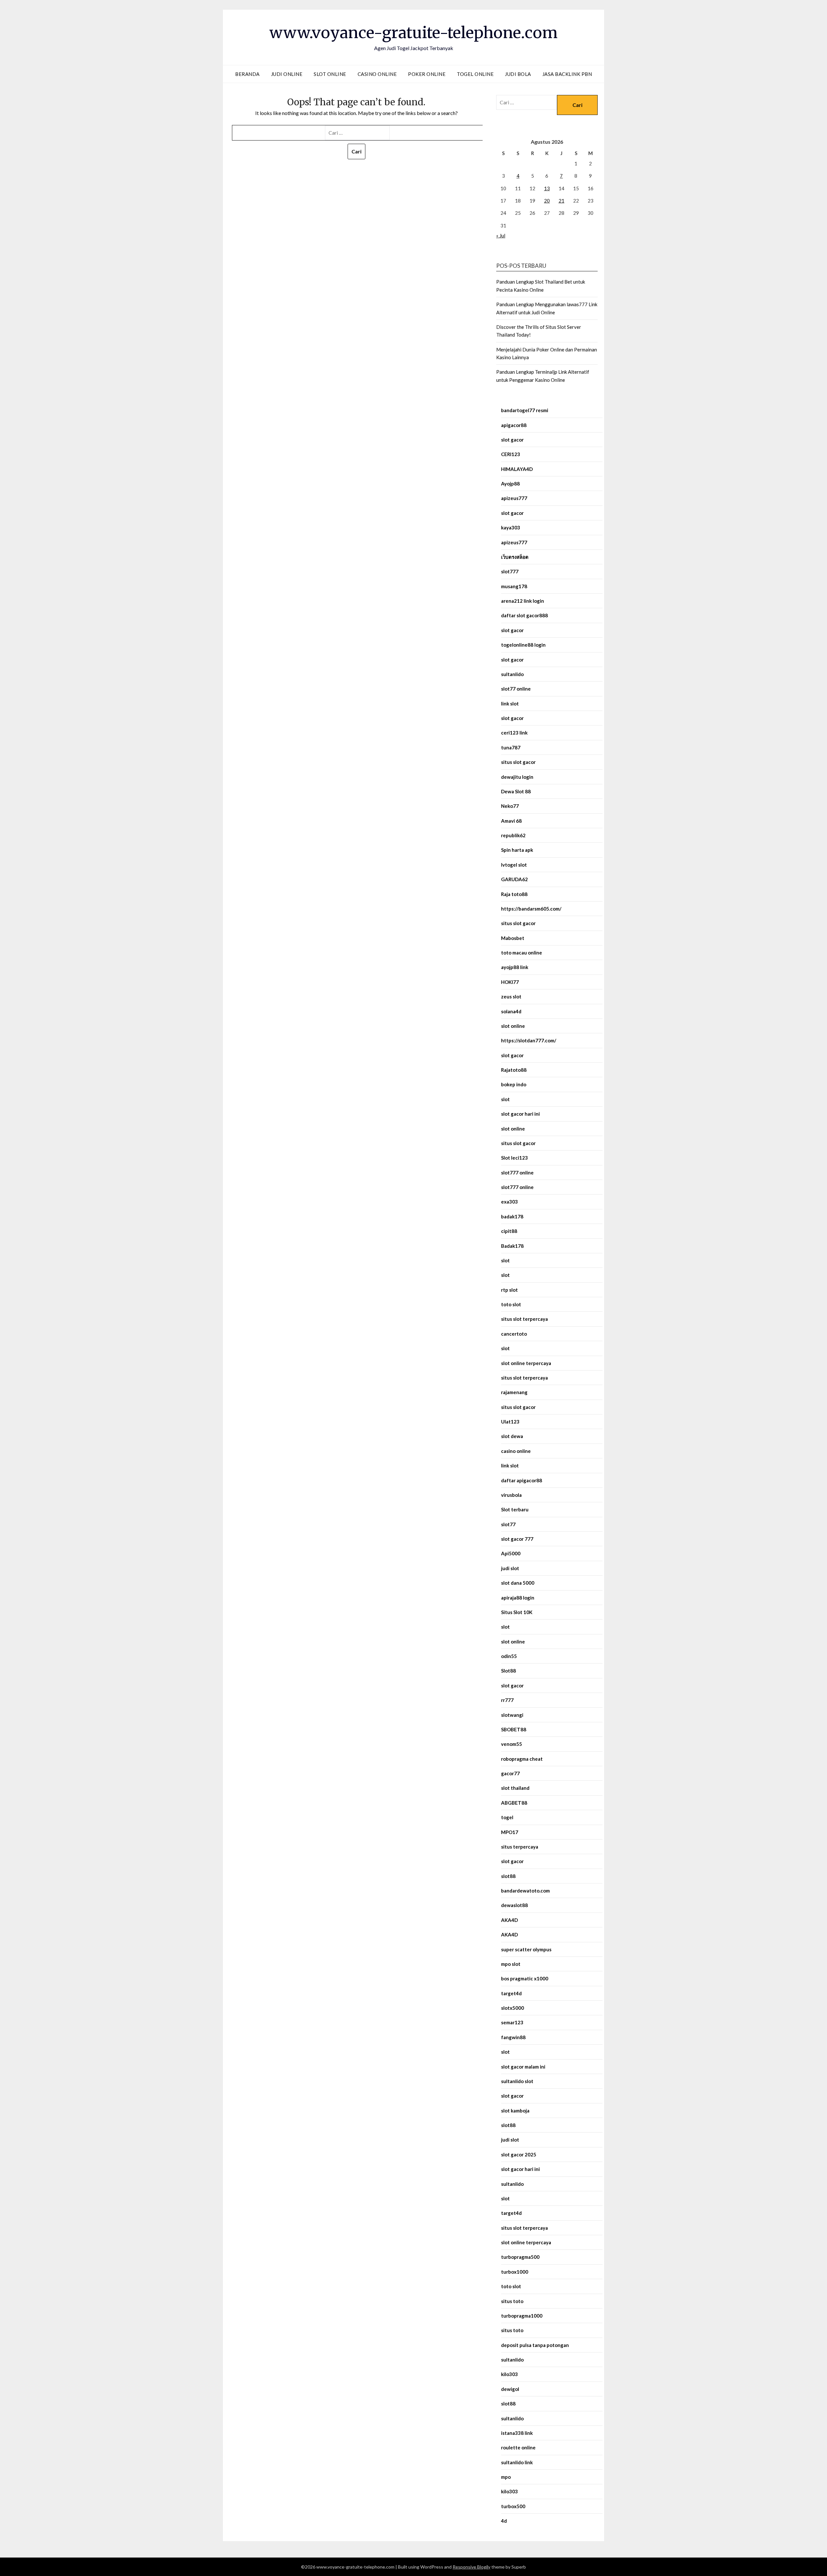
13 (547, 188)
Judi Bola (518, 74)
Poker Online (427, 74)
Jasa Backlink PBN (567, 74)
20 (547, 201)
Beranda (247, 74)
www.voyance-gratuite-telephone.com (413, 33)
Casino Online (377, 74)
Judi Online (287, 74)
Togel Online (475, 74)
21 (561, 201)
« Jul (501, 235)
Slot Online (330, 74)
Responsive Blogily (471, 2567)
